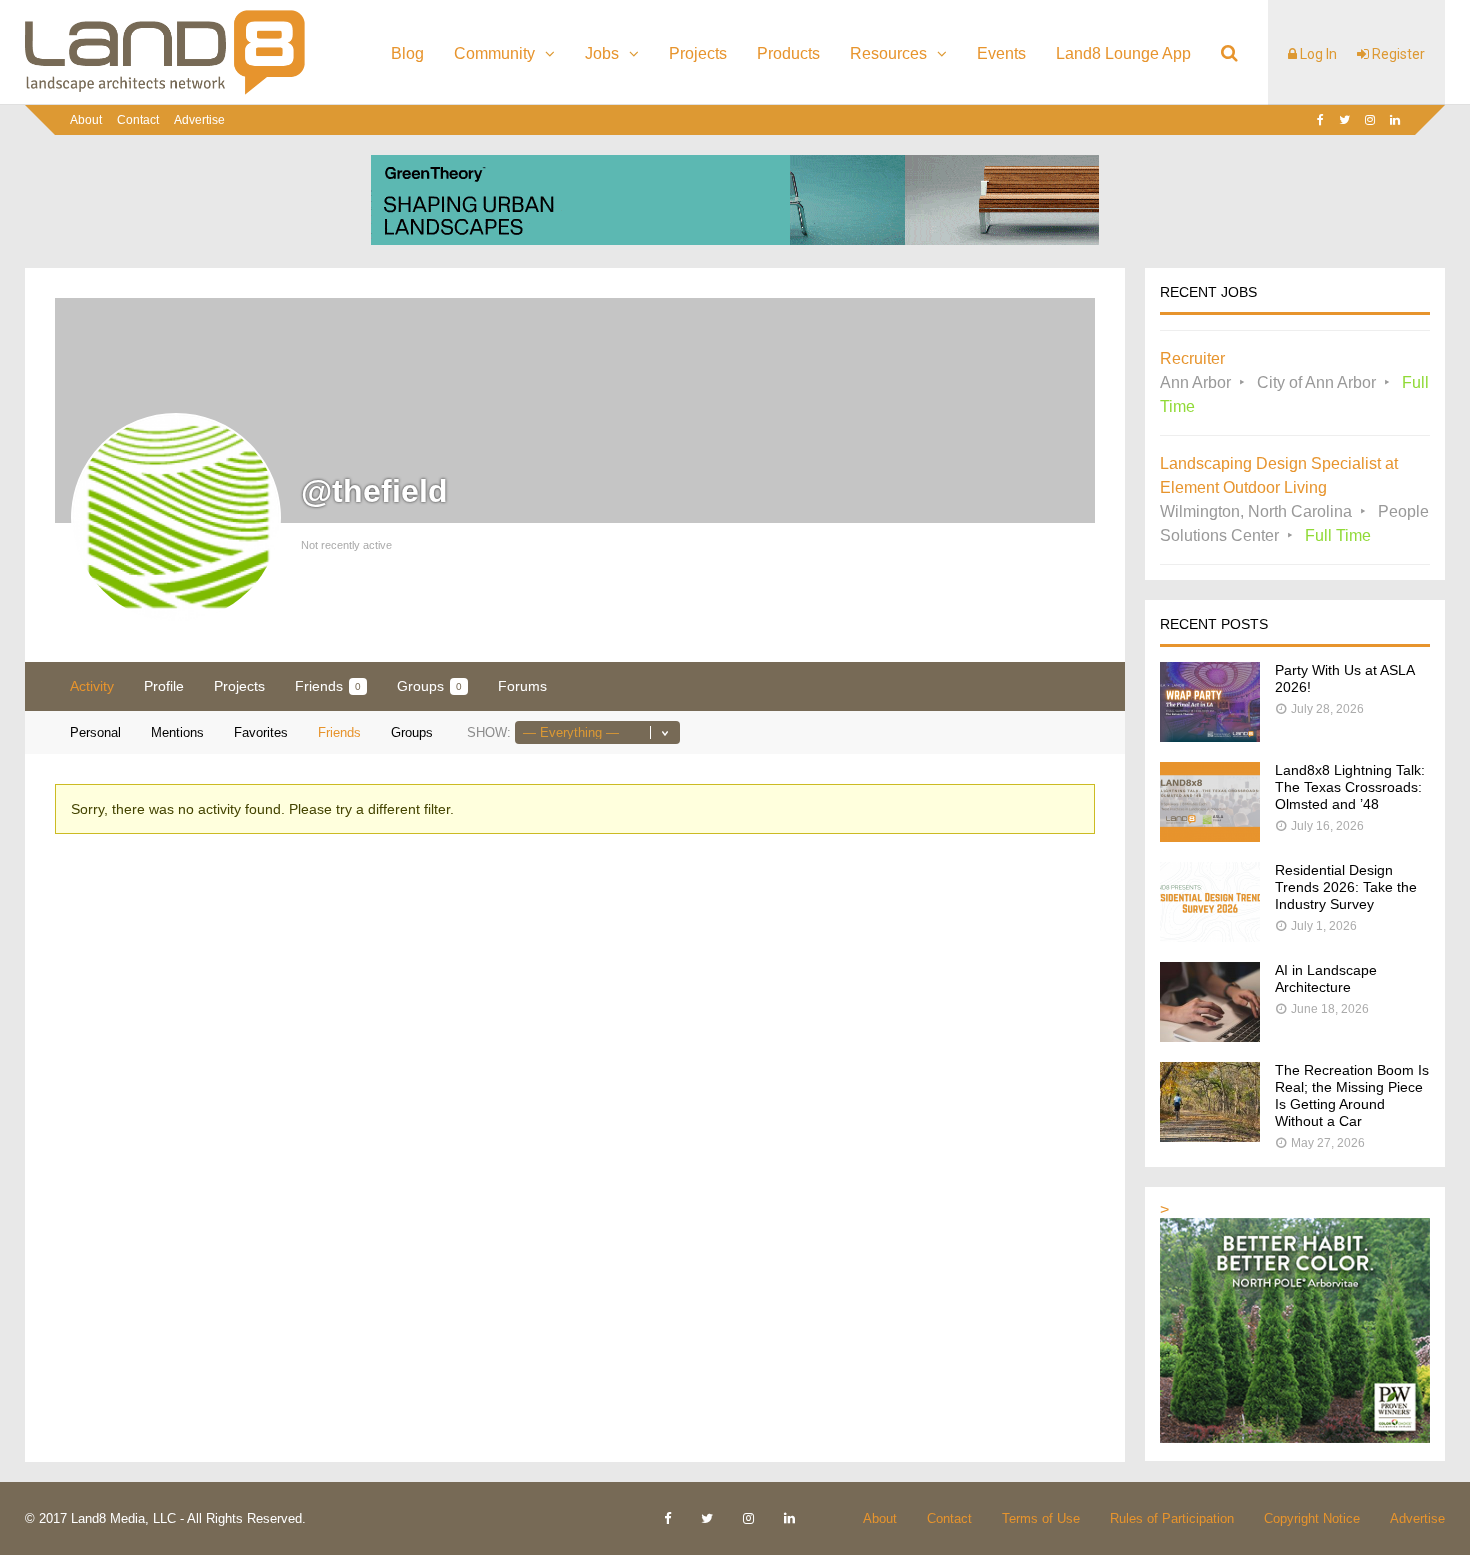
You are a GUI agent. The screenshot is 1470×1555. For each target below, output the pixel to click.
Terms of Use (1041, 1518)
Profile (164, 686)
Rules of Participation (1172, 1518)
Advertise (199, 120)
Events (1001, 53)
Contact (138, 120)
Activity (92, 686)
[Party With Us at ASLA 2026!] (1210, 736)
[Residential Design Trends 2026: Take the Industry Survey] (1210, 936)
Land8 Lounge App (1123, 53)
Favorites (261, 732)
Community (494, 53)
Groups (429, 686)
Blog (407, 53)
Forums (522, 686)
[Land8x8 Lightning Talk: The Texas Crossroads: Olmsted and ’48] (1210, 836)
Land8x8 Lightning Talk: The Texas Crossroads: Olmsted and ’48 (1350, 787)
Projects (698, 53)
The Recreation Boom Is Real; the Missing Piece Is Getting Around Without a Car (1352, 1095)
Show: (489, 732)
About (86, 120)
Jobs (602, 53)
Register (1397, 54)
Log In (1317, 54)
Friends (328, 686)
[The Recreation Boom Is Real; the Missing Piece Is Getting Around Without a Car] (1210, 1136)
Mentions (177, 732)
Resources (888, 53)
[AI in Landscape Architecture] (1210, 1036)
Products (788, 53)
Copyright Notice (1312, 1518)
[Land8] (165, 91)
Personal (95, 732)
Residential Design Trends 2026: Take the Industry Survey (1346, 887)
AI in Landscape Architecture (1326, 978)
